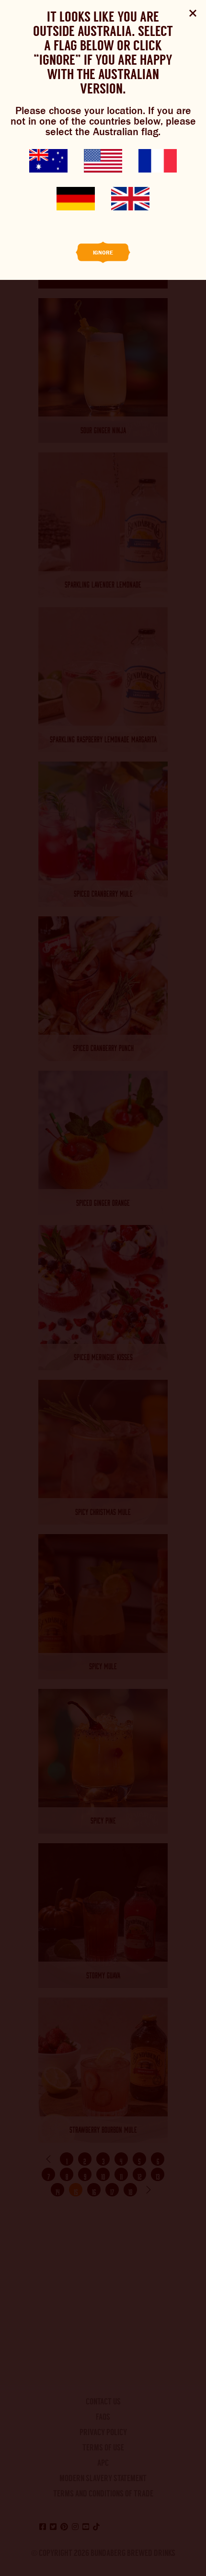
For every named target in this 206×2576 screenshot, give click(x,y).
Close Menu (193, 13)
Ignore (103, 253)
